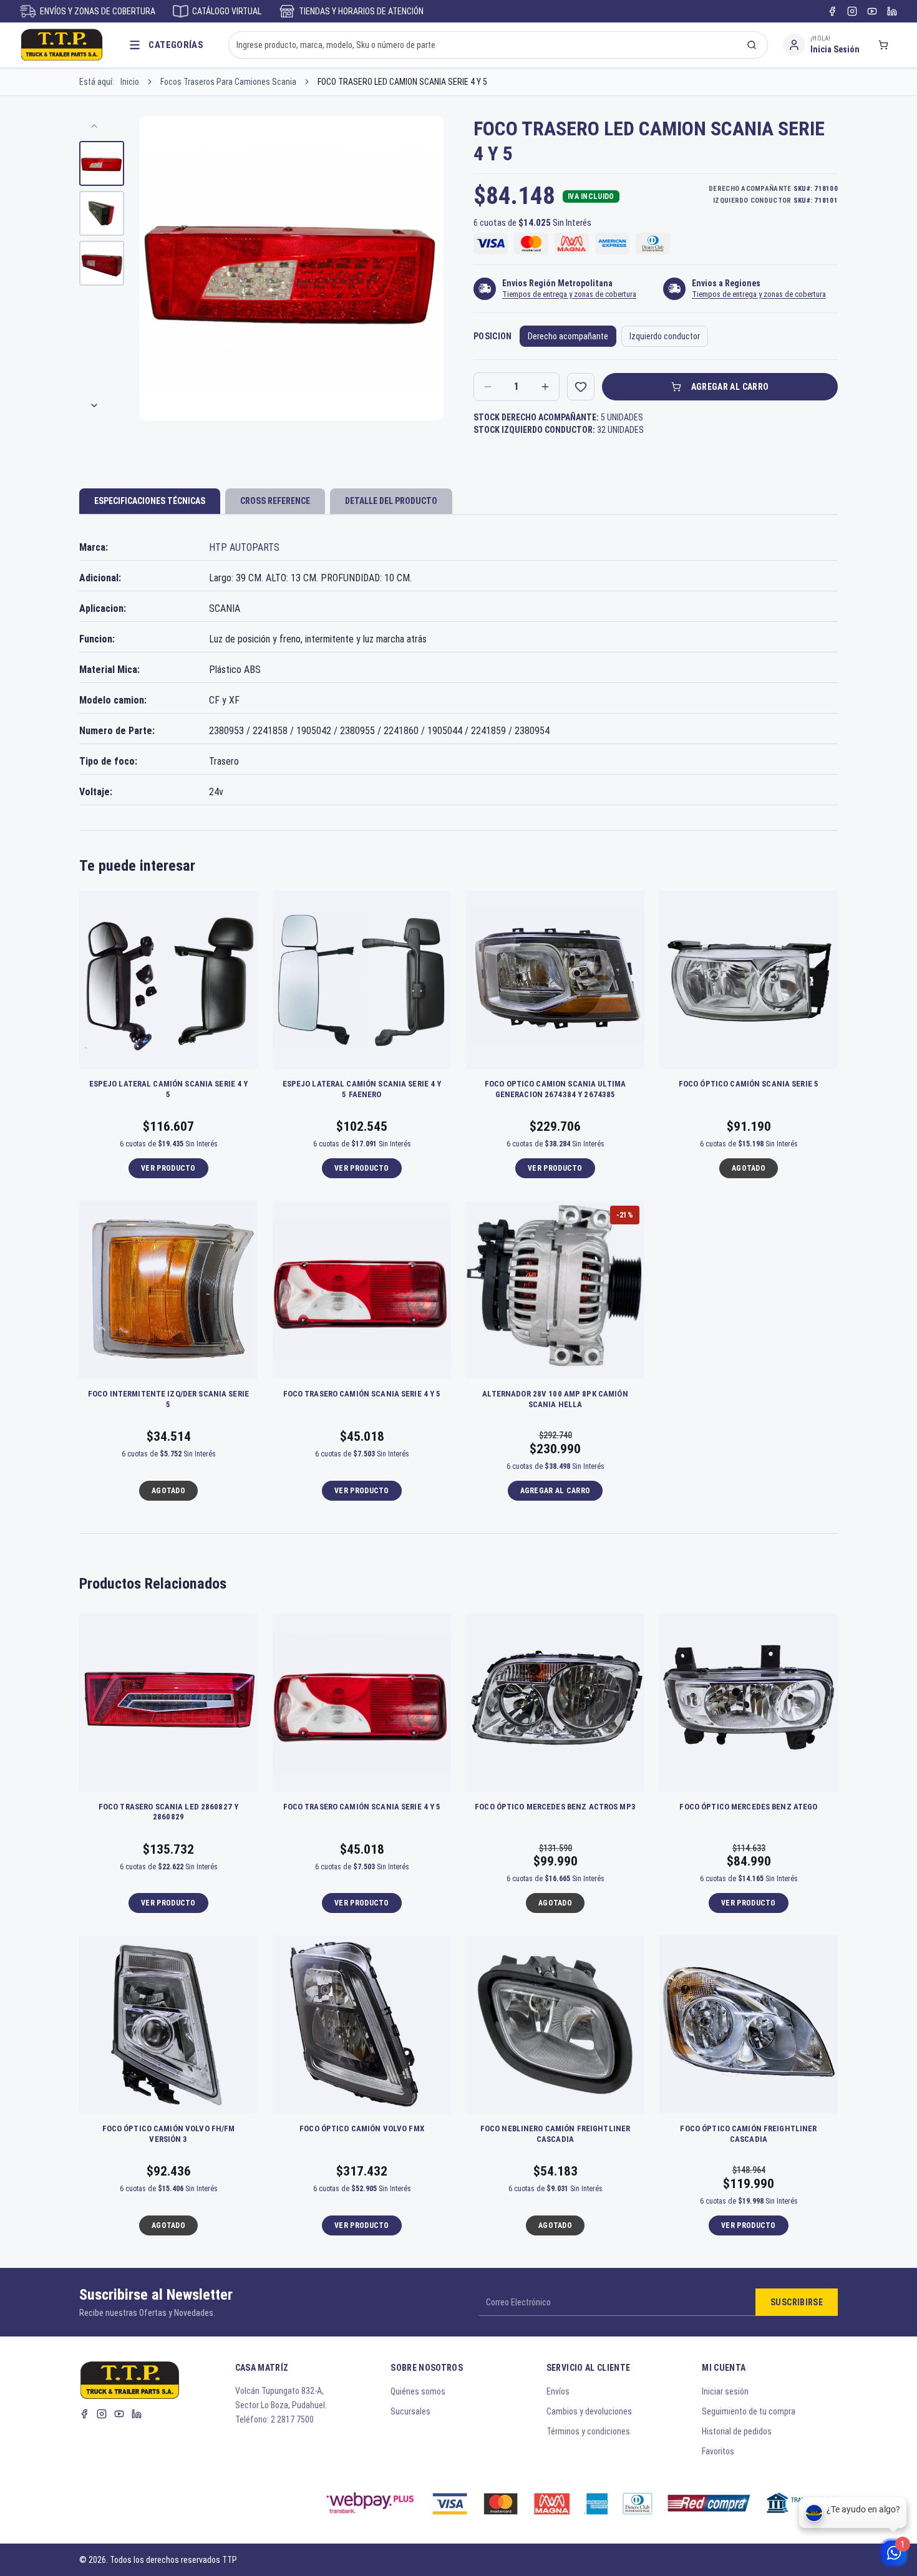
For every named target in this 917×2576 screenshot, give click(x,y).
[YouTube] (872, 11)
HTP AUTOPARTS (244, 547)
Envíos (558, 2391)
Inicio (130, 82)
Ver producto (168, 1168)
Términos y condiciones (588, 2431)
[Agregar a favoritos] (581, 387)
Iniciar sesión (725, 2391)
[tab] (150, 501)
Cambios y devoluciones (589, 2411)
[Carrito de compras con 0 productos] (883, 45)
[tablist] (458, 502)
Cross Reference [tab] (275, 501)
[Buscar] (752, 45)
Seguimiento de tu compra (749, 2411)
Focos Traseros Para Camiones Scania (228, 82)
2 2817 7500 (292, 2419)
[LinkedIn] (892, 11)
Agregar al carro (730, 387)
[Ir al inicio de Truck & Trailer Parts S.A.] (62, 45)
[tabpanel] (458, 670)
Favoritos (718, 2451)
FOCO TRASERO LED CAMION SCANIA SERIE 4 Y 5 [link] (402, 82)
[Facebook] (832, 11)
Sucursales (410, 2411)
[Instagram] (852, 11)
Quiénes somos (418, 2391)
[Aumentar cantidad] (545, 387)
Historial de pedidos (737, 2431)
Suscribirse (797, 2302)
